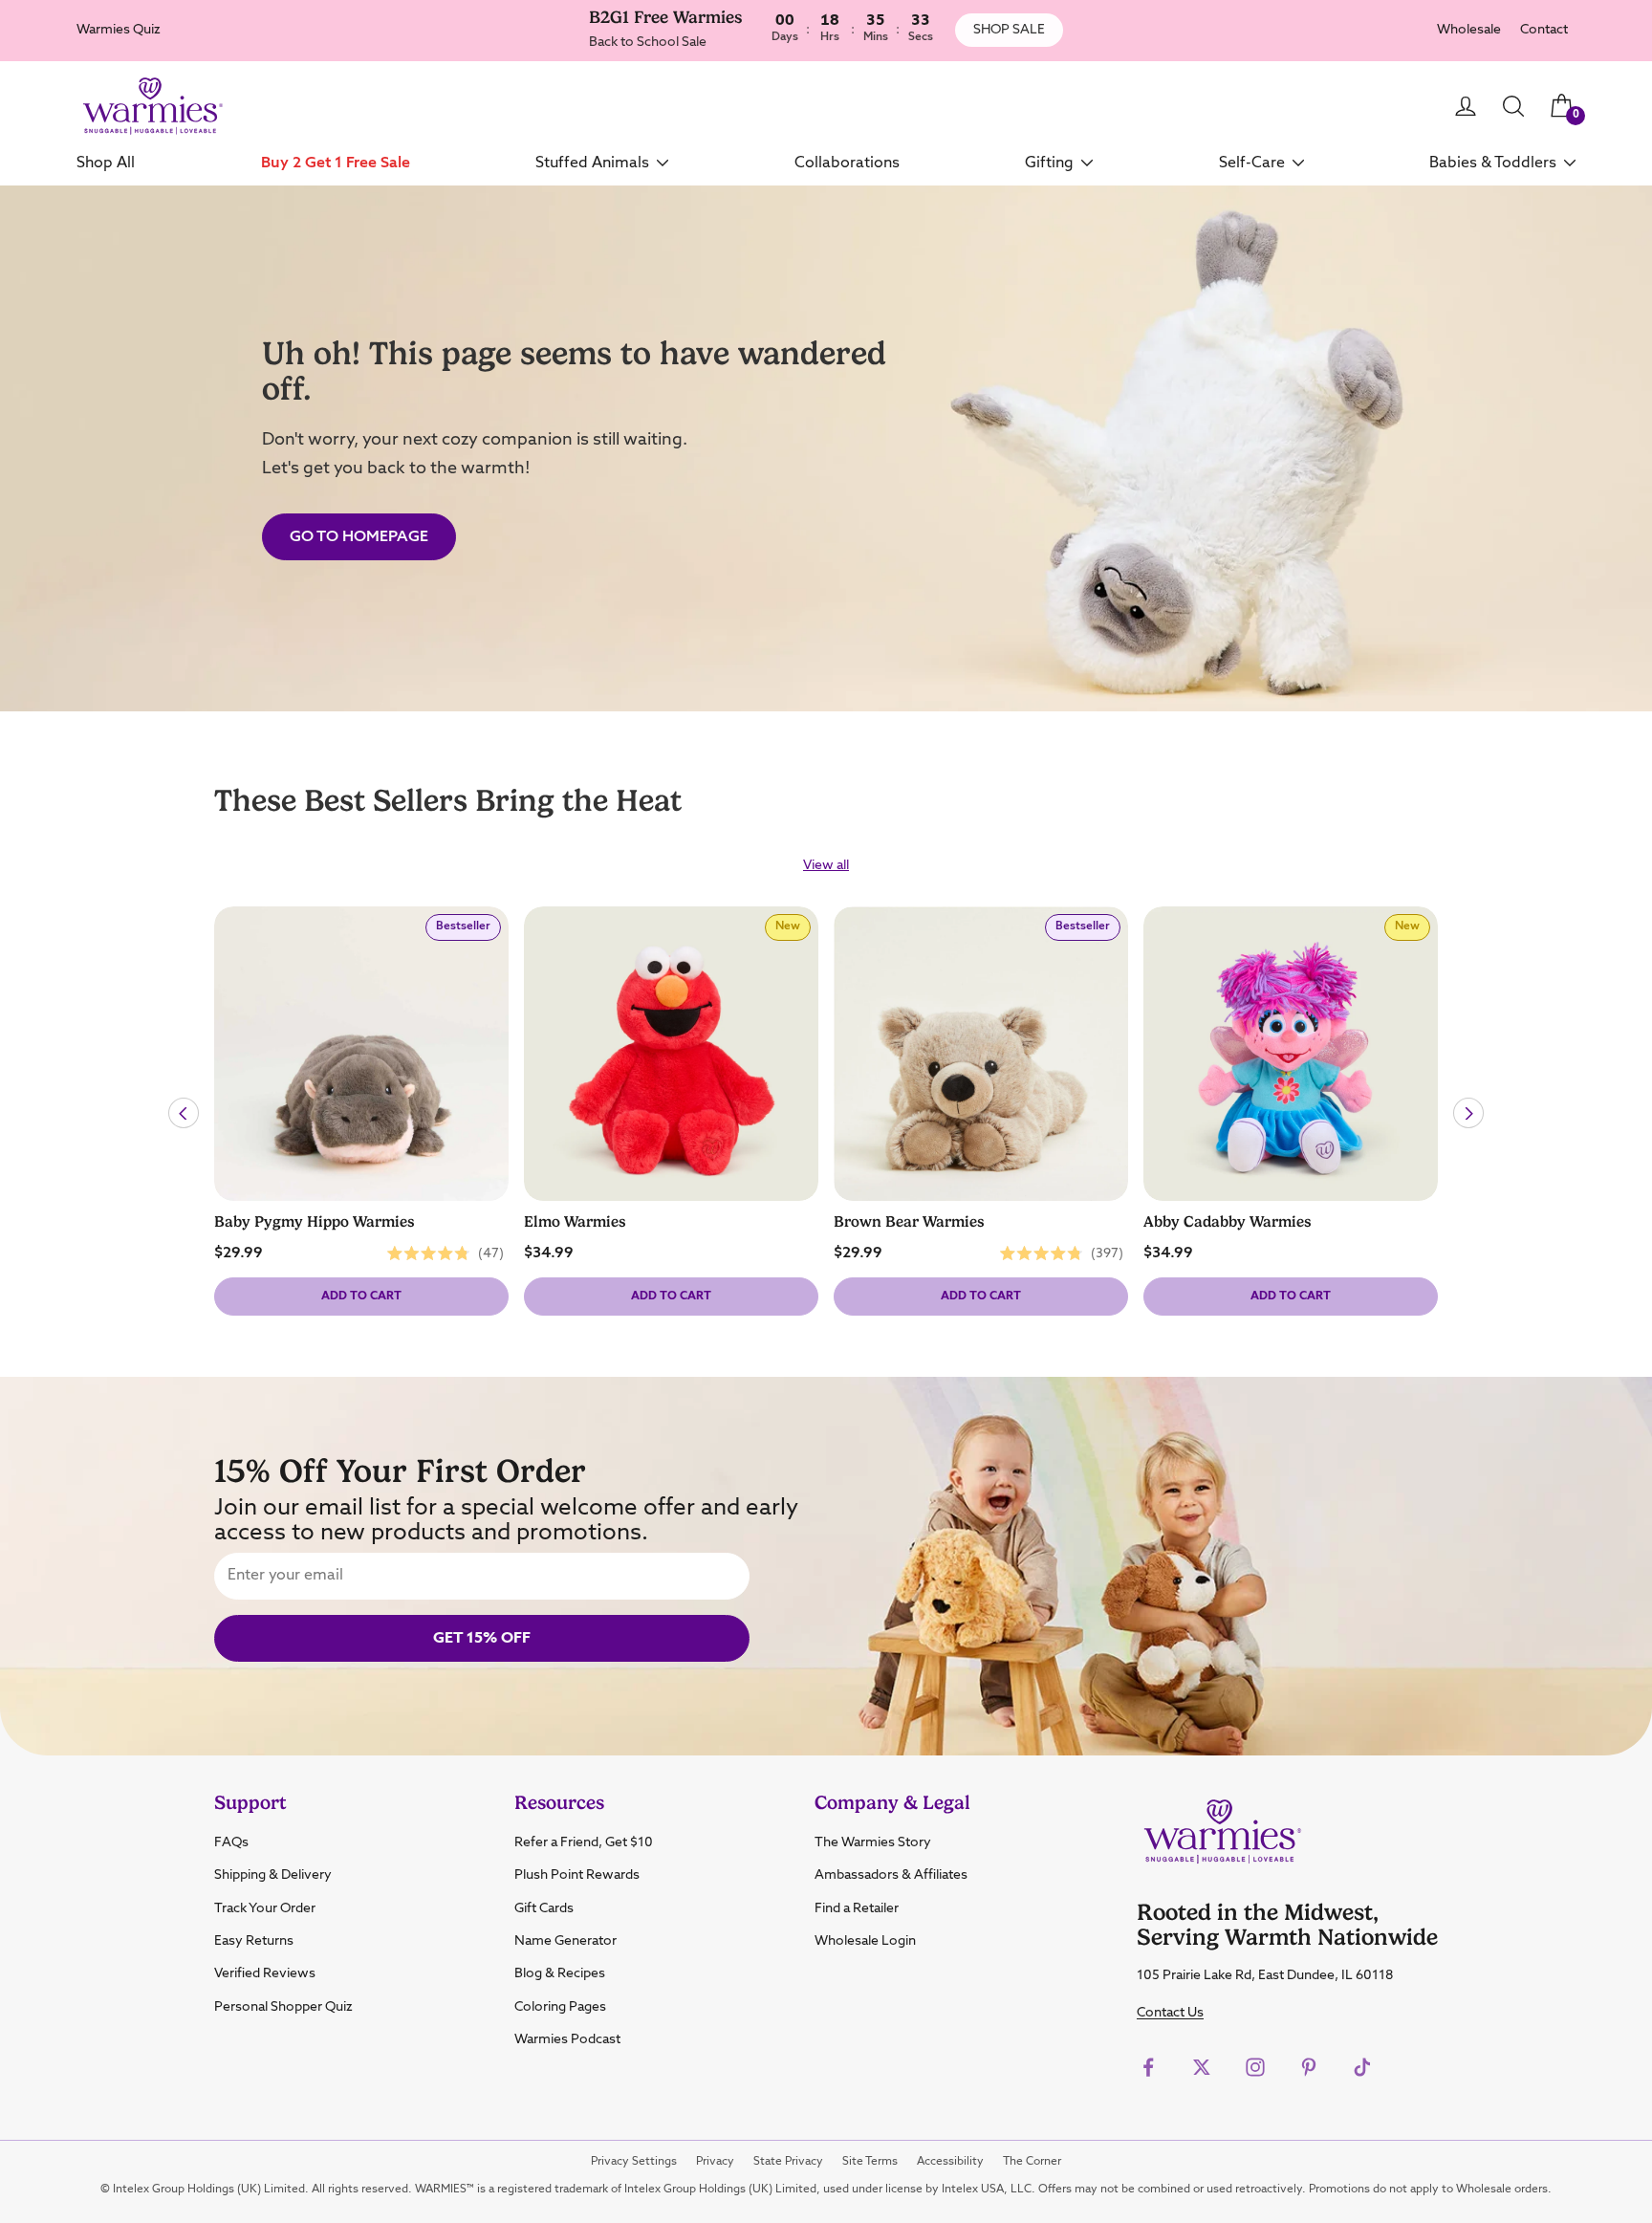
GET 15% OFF (482, 1639)
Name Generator (565, 1941)
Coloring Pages (560, 2007)
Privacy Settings (634, 2162)
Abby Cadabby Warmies (1228, 1222)
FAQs (231, 1842)
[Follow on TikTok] (1362, 2067)
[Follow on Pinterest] (1309, 2067)
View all (826, 865)
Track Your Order (265, 1908)
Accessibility (950, 2162)
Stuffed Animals (592, 163)
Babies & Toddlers (1493, 163)
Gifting (1049, 163)
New (793, 931)
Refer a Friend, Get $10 (584, 1842)
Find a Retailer (857, 1908)
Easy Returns (254, 1941)
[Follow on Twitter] (1202, 2067)
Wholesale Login (865, 1941)
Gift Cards (544, 1908)
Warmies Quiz (119, 30)
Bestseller (468, 931)
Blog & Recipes (560, 1973)
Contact (1544, 30)
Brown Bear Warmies (909, 1222)
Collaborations (847, 163)
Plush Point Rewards (577, 1875)
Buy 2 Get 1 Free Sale (336, 163)
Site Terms (870, 2162)
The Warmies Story (873, 1842)
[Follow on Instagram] (1255, 2067)
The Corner (1032, 2162)
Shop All (106, 163)
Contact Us (1170, 2013)
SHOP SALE (1009, 30)
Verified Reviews (265, 1973)
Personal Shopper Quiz (283, 2007)
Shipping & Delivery (273, 1875)
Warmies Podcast (567, 2039)
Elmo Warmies (575, 1222)
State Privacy (788, 2162)
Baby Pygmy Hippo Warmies (315, 1222)
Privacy (715, 2162)
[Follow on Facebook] (1148, 2067)
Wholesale (1469, 30)
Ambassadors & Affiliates (891, 1875)
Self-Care (1252, 163)
